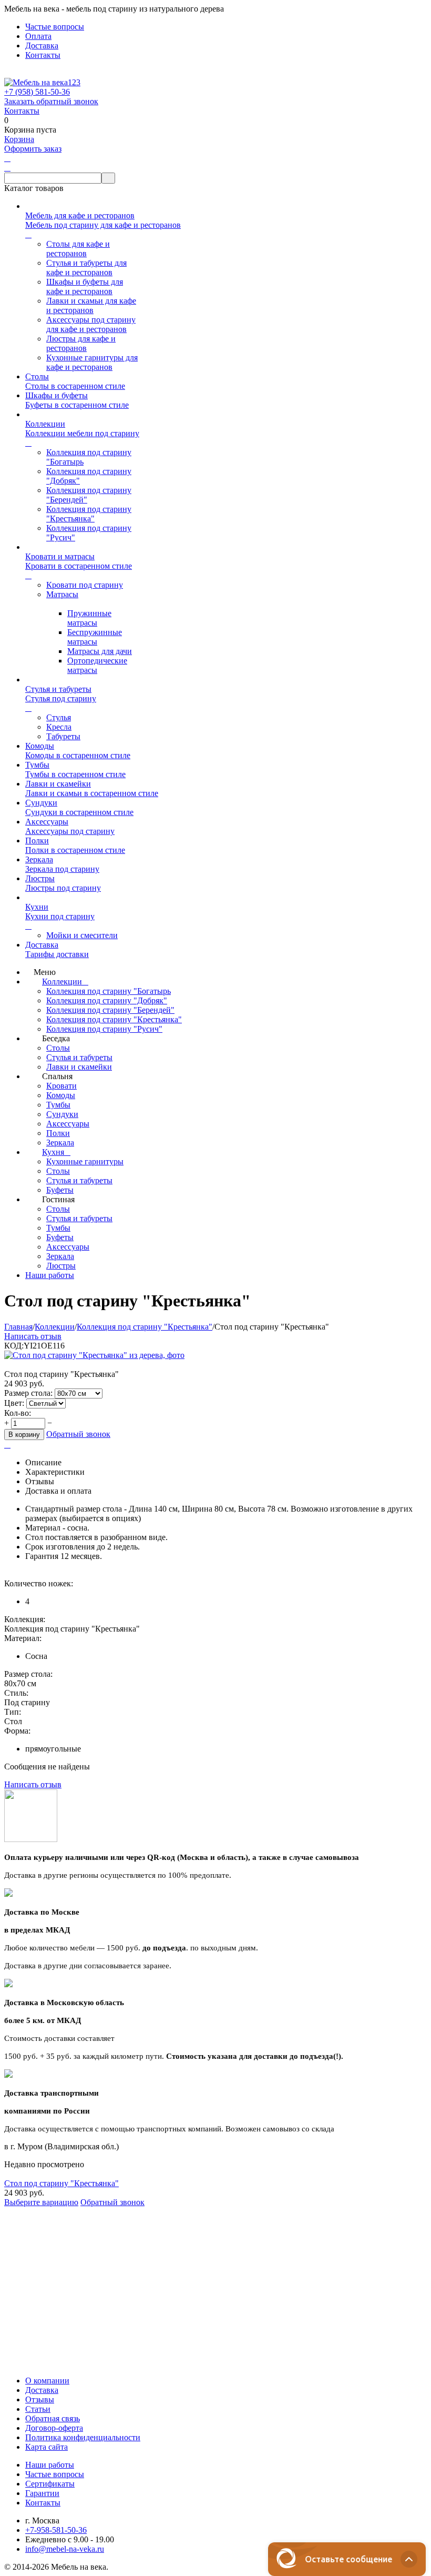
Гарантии (42, 2493)
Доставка (42, 46)
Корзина (19, 139)
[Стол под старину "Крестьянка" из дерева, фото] (94, 1355)
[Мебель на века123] (42, 82)
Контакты (43, 55)
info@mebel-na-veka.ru (65, 2549)
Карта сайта (47, 2447)
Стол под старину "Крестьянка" (61, 2183)
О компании (47, 2381)
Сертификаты (50, 2484)
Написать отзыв (33, 1336)
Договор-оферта (54, 2428)
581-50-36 (37, 92)
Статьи (38, 2409)
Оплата (38, 36)
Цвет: (15, 1403)
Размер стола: (28, 1393)
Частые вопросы (55, 27)
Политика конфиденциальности (83, 2437)
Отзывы (40, 2399)
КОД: (14, 1346)
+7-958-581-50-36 (56, 2530)
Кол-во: (18, 1413)
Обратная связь (53, 2418)
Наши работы (50, 2465)
